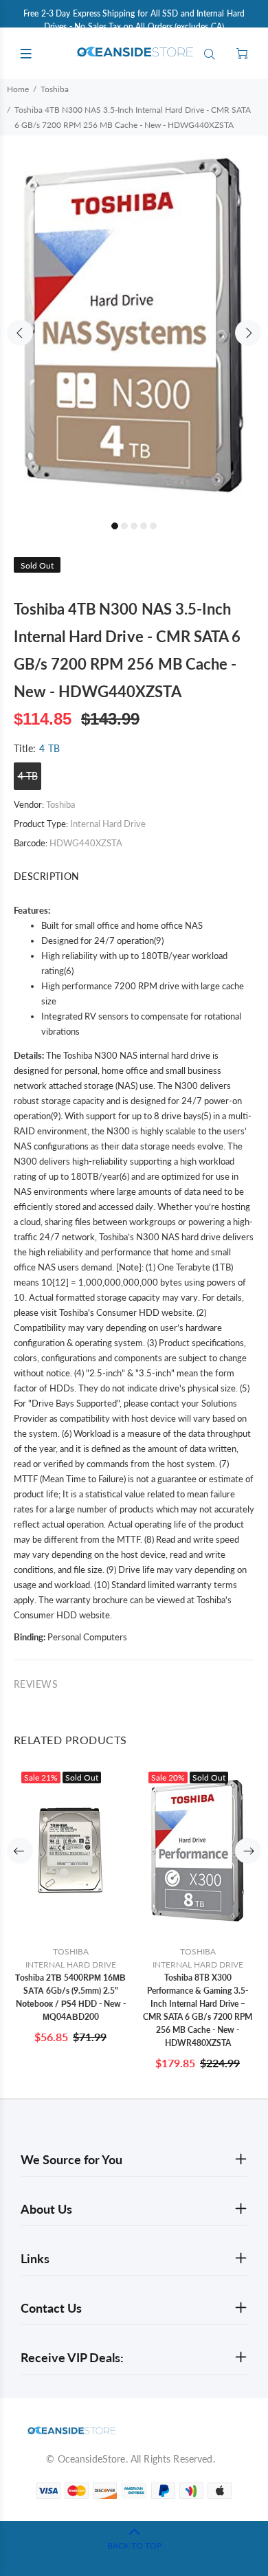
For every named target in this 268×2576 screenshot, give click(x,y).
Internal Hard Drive (108, 824)
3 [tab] (134, 526)
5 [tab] (153, 526)
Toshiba (55, 89)
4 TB (28, 776)
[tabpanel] (134, 325)
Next (248, 333)
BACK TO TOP (134, 2545)
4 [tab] (144, 526)
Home (18, 89)
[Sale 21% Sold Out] (70, 1851)
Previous (20, 333)
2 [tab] (124, 526)
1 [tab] (115, 526)
